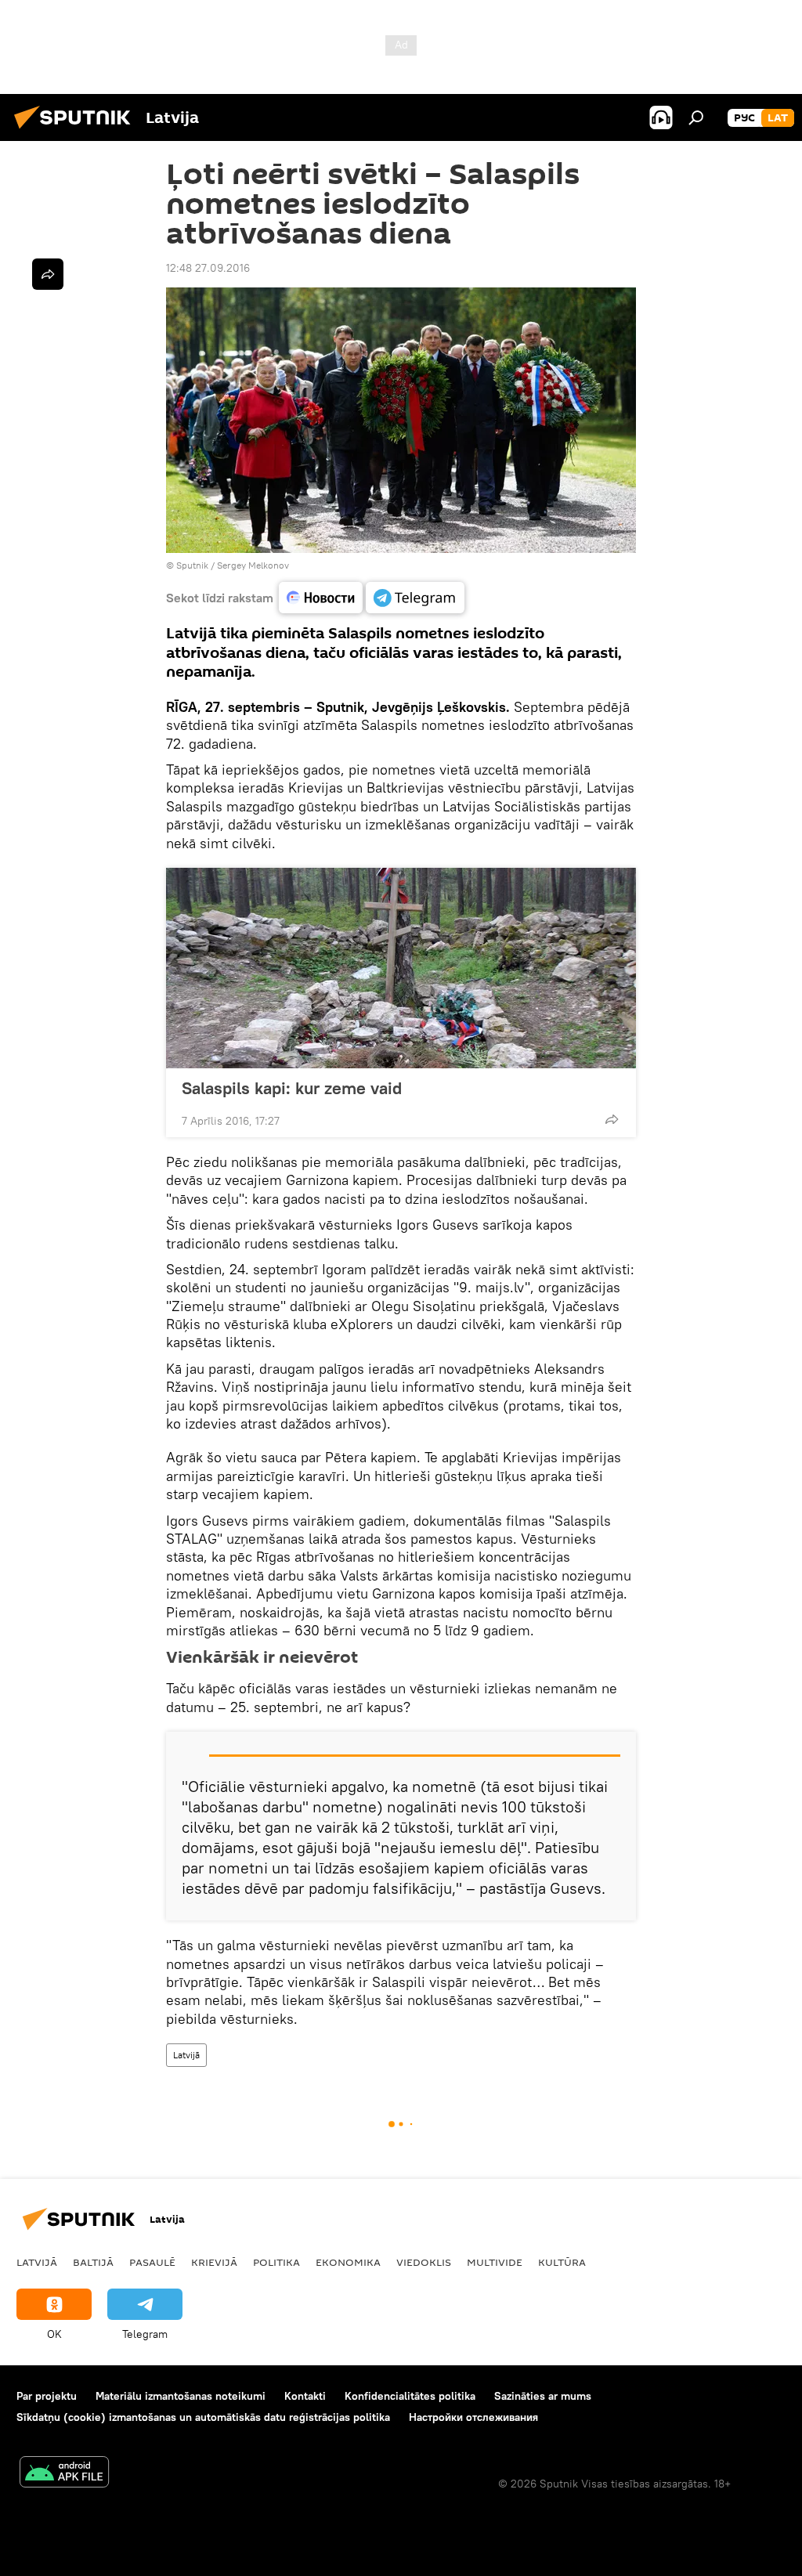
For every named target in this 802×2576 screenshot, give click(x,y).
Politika (276, 2262)
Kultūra (562, 2262)
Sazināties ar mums (543, 2396)
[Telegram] (415, 598)
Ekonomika (348, 2262)
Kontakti (305, 2396)
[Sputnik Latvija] (77, 131)
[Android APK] (64, 2474)
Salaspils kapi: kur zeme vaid (292, 1088)
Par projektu (47, 2396)
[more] (612, 1119)
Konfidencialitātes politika (410, 2396)
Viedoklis (424, 2262)
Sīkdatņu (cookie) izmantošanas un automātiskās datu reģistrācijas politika (203, 2417)
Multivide (495, 2262)
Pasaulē (152, 2262)
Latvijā (186, 2055)
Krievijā (214, 2262)
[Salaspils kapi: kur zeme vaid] (401, 968)
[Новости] (321, 598)
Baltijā (93, 2262)
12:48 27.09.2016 (208, 268)
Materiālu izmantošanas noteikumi (181, 2396)
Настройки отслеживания (473, 2417)
